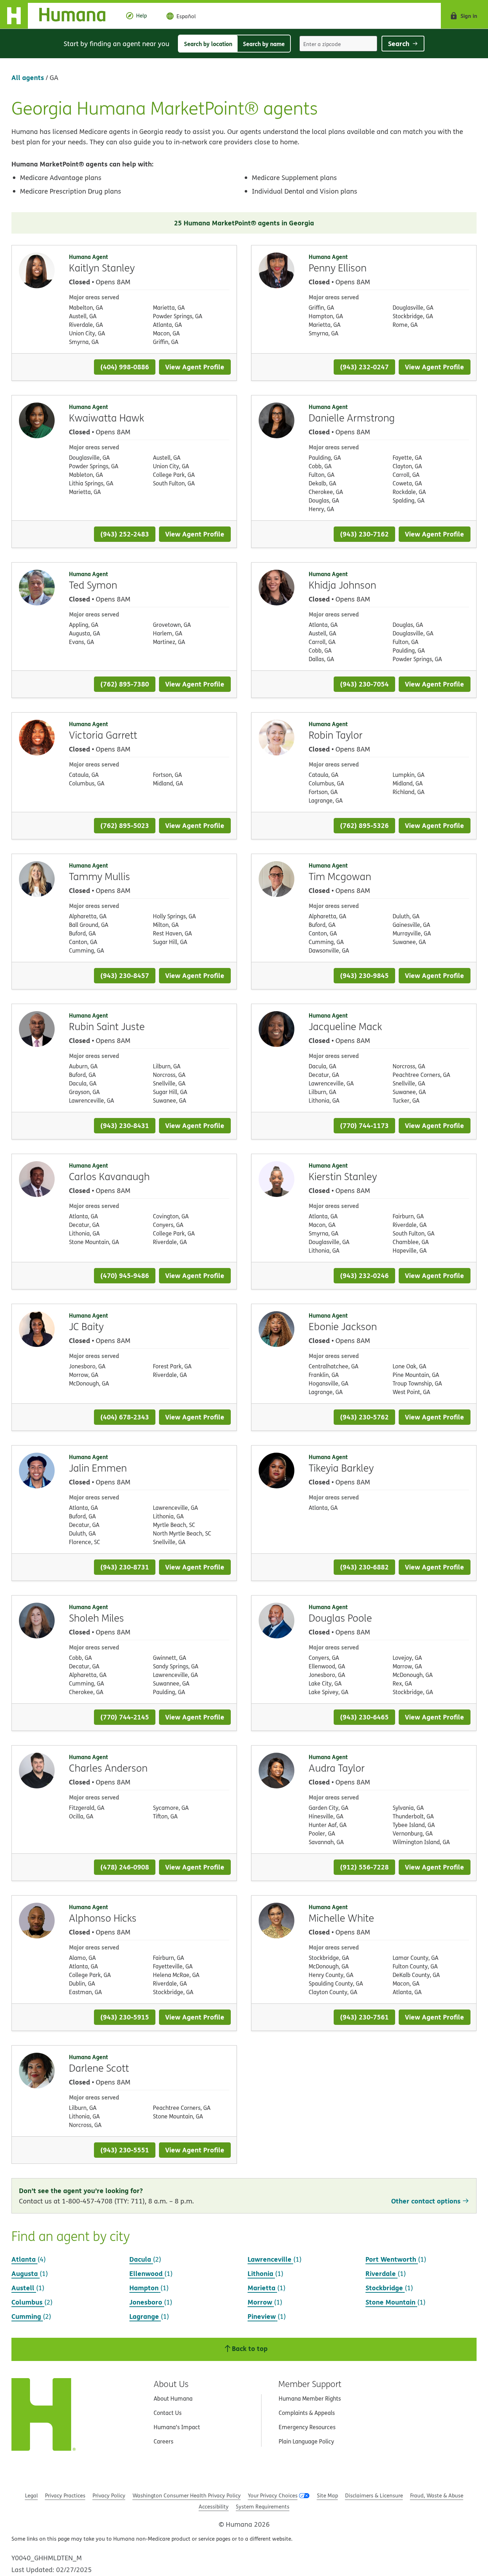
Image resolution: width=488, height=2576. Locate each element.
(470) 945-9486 (125, 1275)
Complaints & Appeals (307, 2413)
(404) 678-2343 (125, 1417)
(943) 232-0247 (364, 367)
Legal (31, 2495)
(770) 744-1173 (364, 1125)
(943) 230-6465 (364, 1717)
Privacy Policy (109, 2495)
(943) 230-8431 (125, 1125)
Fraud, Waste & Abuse (437, 2495)
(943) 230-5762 (364, 1417)
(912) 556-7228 (364, 1867)
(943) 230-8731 (125, 1567)
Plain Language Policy (306, 2441)
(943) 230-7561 (364, 2017)
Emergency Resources (307, 2427)
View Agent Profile (195, 367)
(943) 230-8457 (125, 975)
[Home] (58, 16)
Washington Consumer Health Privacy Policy (187, 2495)
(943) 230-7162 (364, 534)
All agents (28, 77)
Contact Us (168, 2413)
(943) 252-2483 (125, 534)
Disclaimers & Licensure (374, 2495)
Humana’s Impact (177, 2427)
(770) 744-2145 (125, 1717)
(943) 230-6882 (364, 1567)
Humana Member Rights (310, 2398)
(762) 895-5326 (364, 825)
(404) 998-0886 (125, 367)
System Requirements (263, 2507)
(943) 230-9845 (364, 975)
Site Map (327, 2495)
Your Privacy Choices (273, 2495)
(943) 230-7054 (364, 684)
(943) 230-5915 (125, 2017)
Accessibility (214, 2507)
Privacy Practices (65, 2495)
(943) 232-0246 (364, 1275)
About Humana (173, 2398)
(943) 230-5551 (125, 2150)
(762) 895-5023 (125, 825)
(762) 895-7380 (125, 684)
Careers (163, 2441)
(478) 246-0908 (125, 1867)
